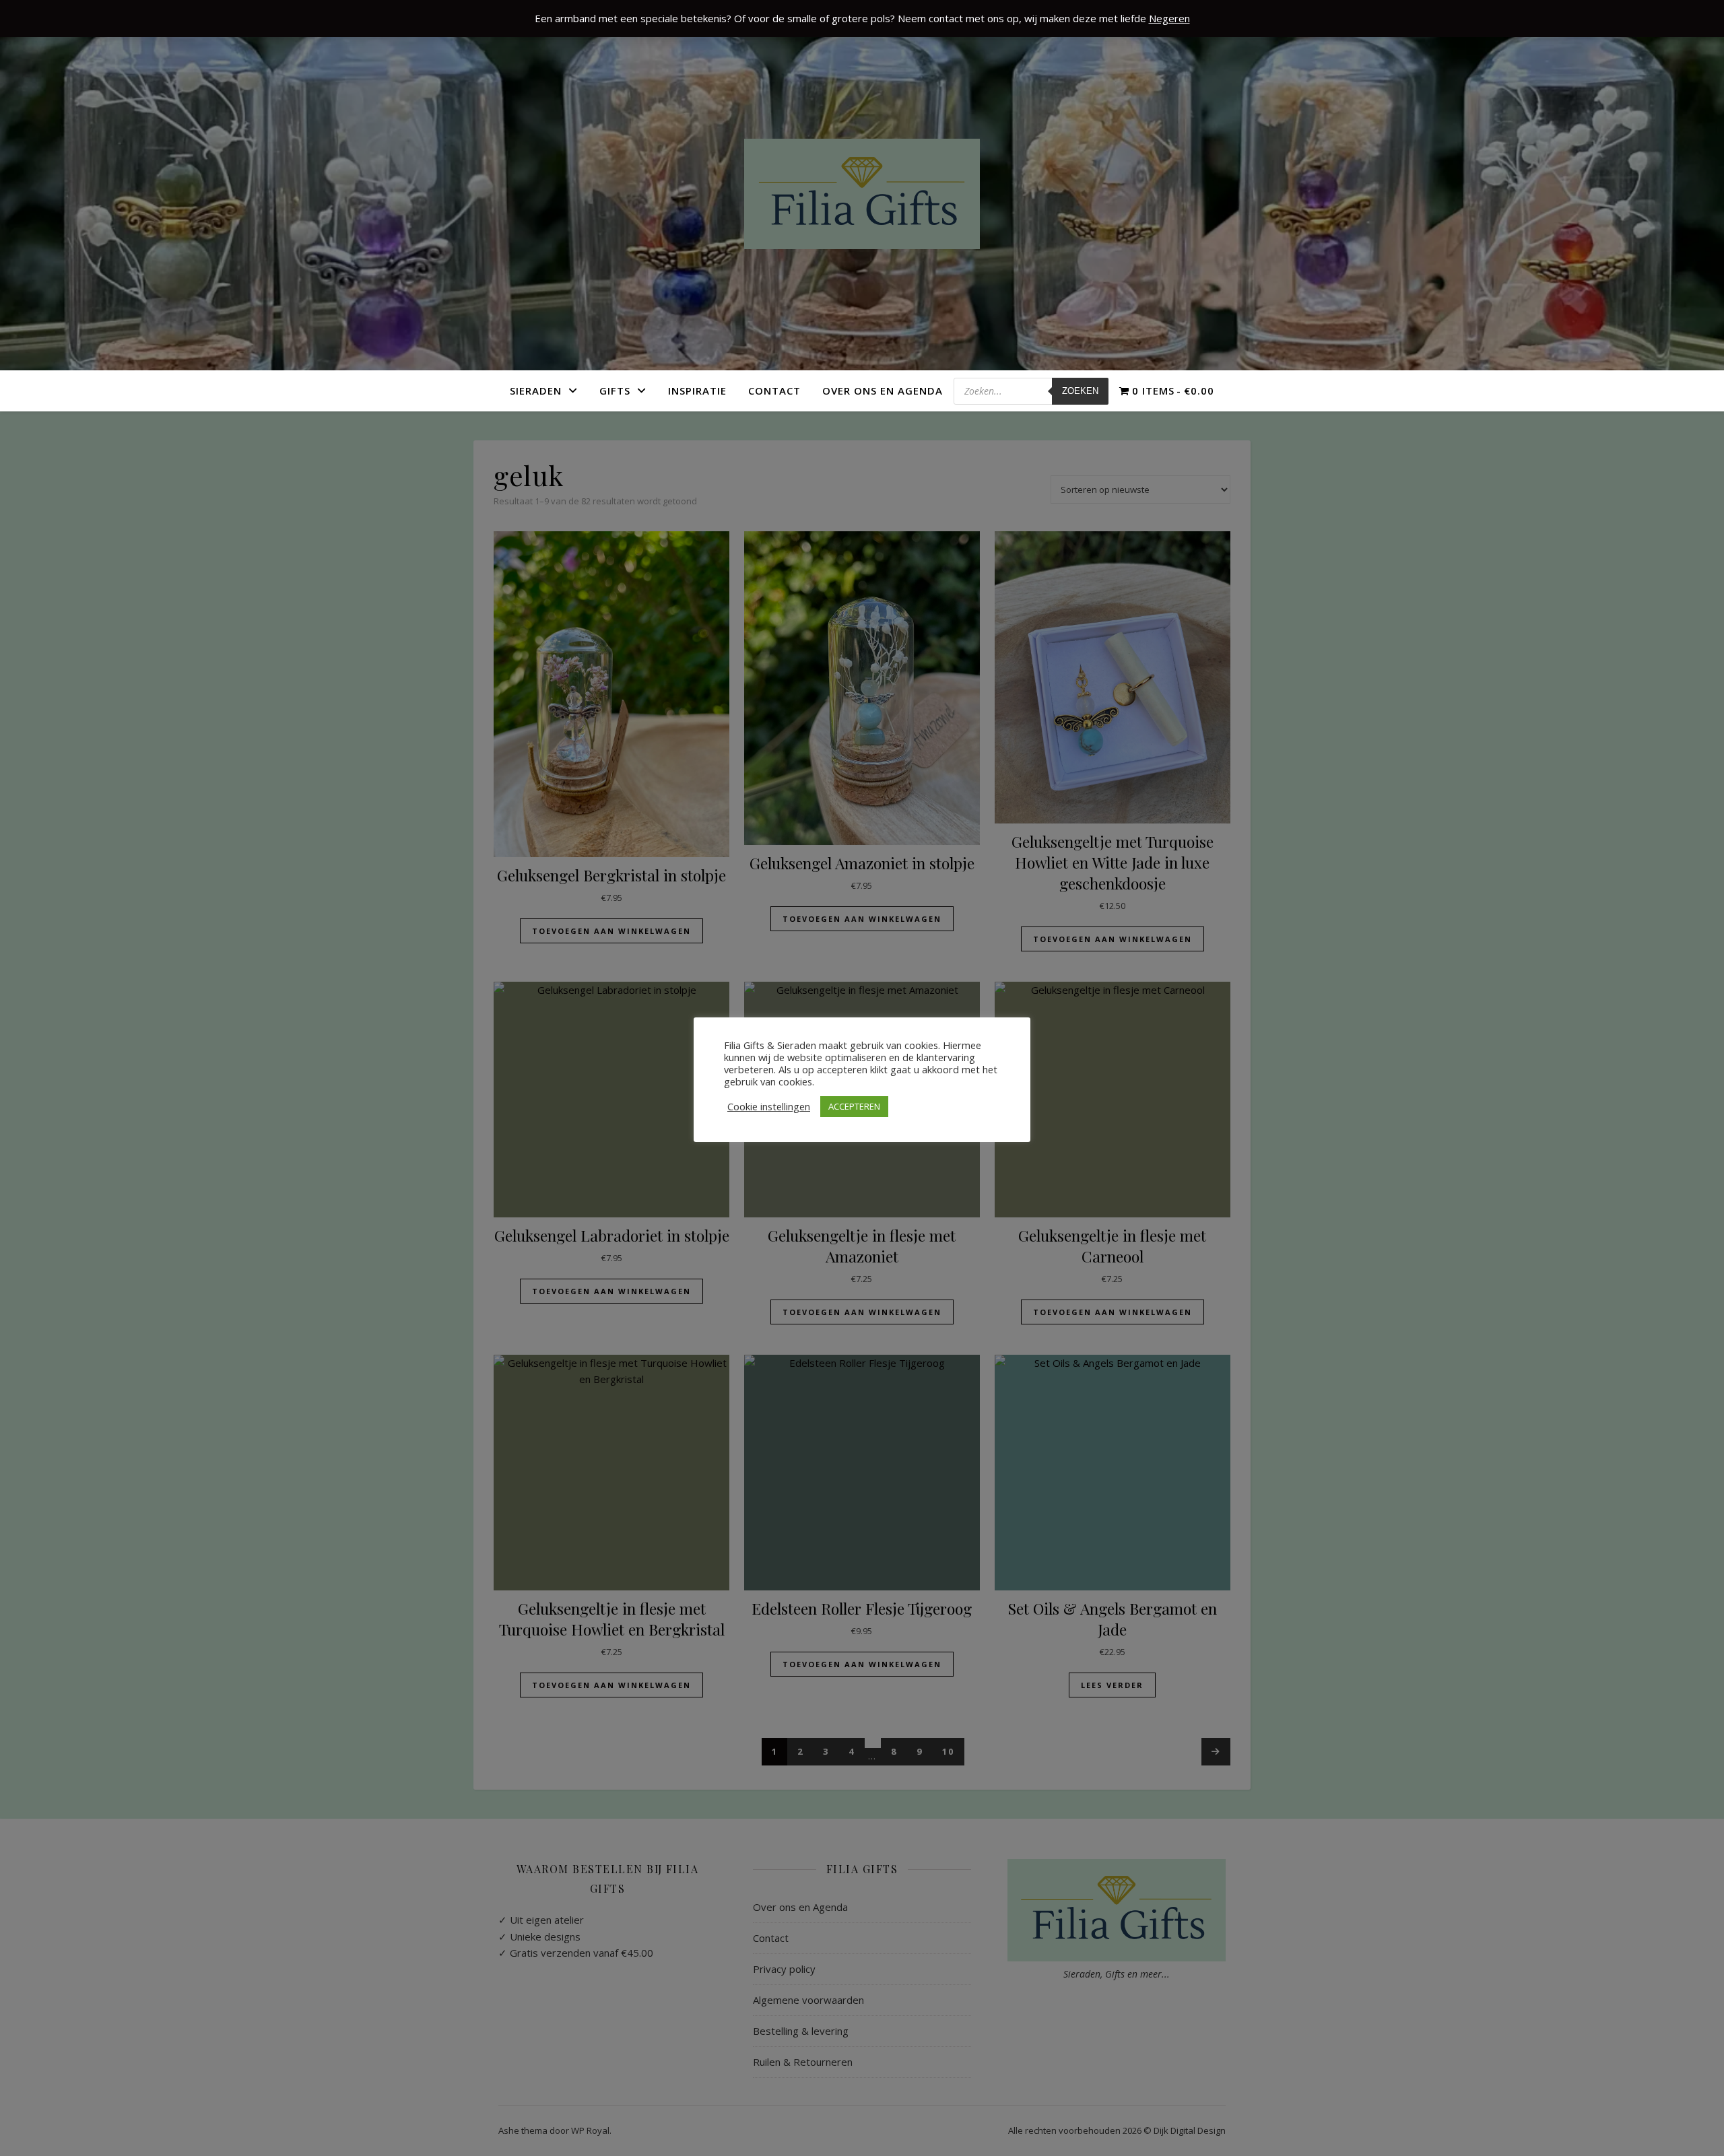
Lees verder (1112, 1685)
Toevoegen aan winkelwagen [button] (611, 931)
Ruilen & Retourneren (803, 2062)
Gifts (615, 391)
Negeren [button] (1169, 18)
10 (948, 1751)
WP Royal (590, 2130)
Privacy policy (784, 1969)
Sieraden (536, 391)
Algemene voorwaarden (808, 2000)
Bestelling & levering (801, 2031)
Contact (774, 391)
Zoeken (1080, 391)
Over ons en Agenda (883, 391)
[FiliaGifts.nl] (862, 194)
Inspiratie (697, 391)
